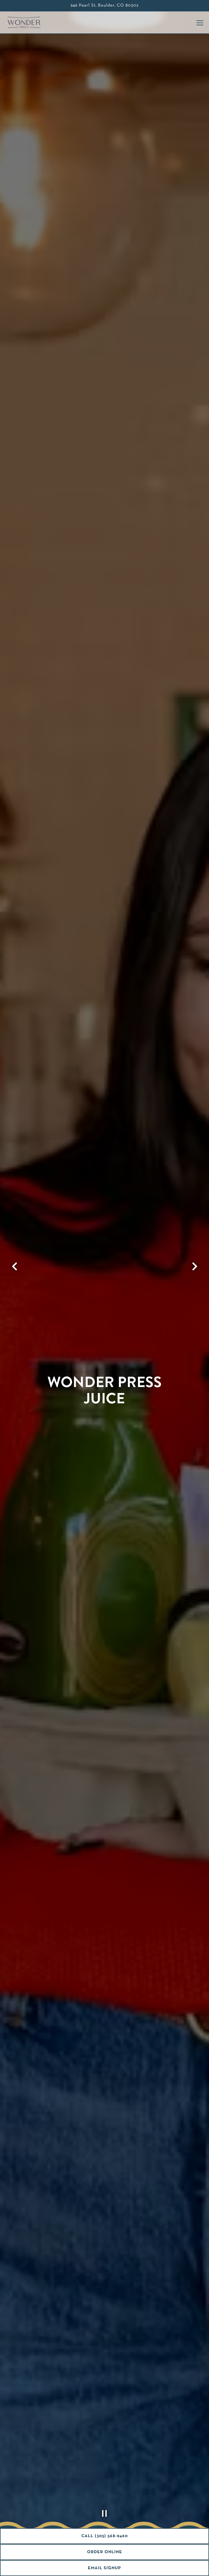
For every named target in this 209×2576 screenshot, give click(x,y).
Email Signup (104, 2568)
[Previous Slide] (15, 1266)
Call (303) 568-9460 (105, 2536)
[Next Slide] (194, 1266)
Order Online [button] (105, 2552)
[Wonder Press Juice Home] (26, 22)
